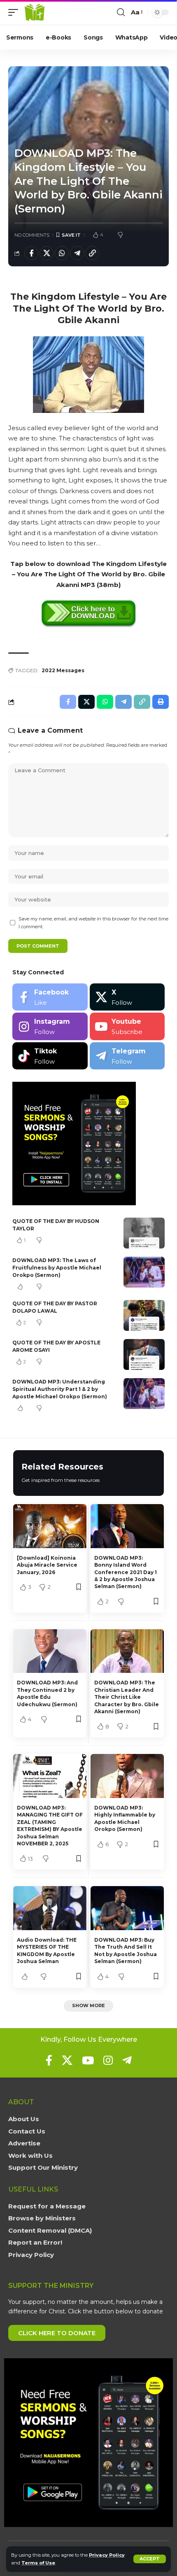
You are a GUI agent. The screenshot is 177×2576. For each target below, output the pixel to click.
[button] (150, 2559)
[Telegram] (127, 1056)
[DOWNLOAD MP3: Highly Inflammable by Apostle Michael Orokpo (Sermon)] (127, 1776)
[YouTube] (88, 2060)
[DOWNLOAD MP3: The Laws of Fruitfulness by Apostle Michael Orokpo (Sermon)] (144, 1272)
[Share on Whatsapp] (62, 253)
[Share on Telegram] (77, 253)
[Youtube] (127, 1026)
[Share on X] (47, 253)
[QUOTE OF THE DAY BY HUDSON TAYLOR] (144, 1233)
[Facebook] (50, 997)
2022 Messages (63, 670)
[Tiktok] (50, 1056)
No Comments (32, 235)
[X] (127, 997)
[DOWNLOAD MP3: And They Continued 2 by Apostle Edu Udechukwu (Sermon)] (50, 1651)
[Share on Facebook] (31, 253)
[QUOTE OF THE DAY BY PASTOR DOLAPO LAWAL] (144, 1315)
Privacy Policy (107, 2555)
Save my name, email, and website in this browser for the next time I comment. (93, 923)
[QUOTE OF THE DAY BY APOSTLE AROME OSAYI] (144, 1354)
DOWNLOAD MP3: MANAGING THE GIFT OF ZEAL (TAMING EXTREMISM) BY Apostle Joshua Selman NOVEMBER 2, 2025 (50, 1826)
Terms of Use (38, 2563)
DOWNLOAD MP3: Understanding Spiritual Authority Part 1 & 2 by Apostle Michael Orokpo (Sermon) (60, 1389)
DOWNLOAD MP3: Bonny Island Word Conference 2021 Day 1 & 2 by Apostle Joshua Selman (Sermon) (126, 1572)
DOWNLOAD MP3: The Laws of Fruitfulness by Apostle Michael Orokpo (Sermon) (57, 1268)
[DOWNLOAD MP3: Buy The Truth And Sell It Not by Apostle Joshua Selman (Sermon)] (127, 1908)
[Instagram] (50, 1026)
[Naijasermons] (35, 12)
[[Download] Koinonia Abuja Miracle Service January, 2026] (50, 1526)
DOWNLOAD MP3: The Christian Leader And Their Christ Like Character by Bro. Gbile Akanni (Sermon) (127, 1697)
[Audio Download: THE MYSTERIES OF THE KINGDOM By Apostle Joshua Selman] (50, 1908)
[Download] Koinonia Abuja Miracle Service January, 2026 (47, 1565)
